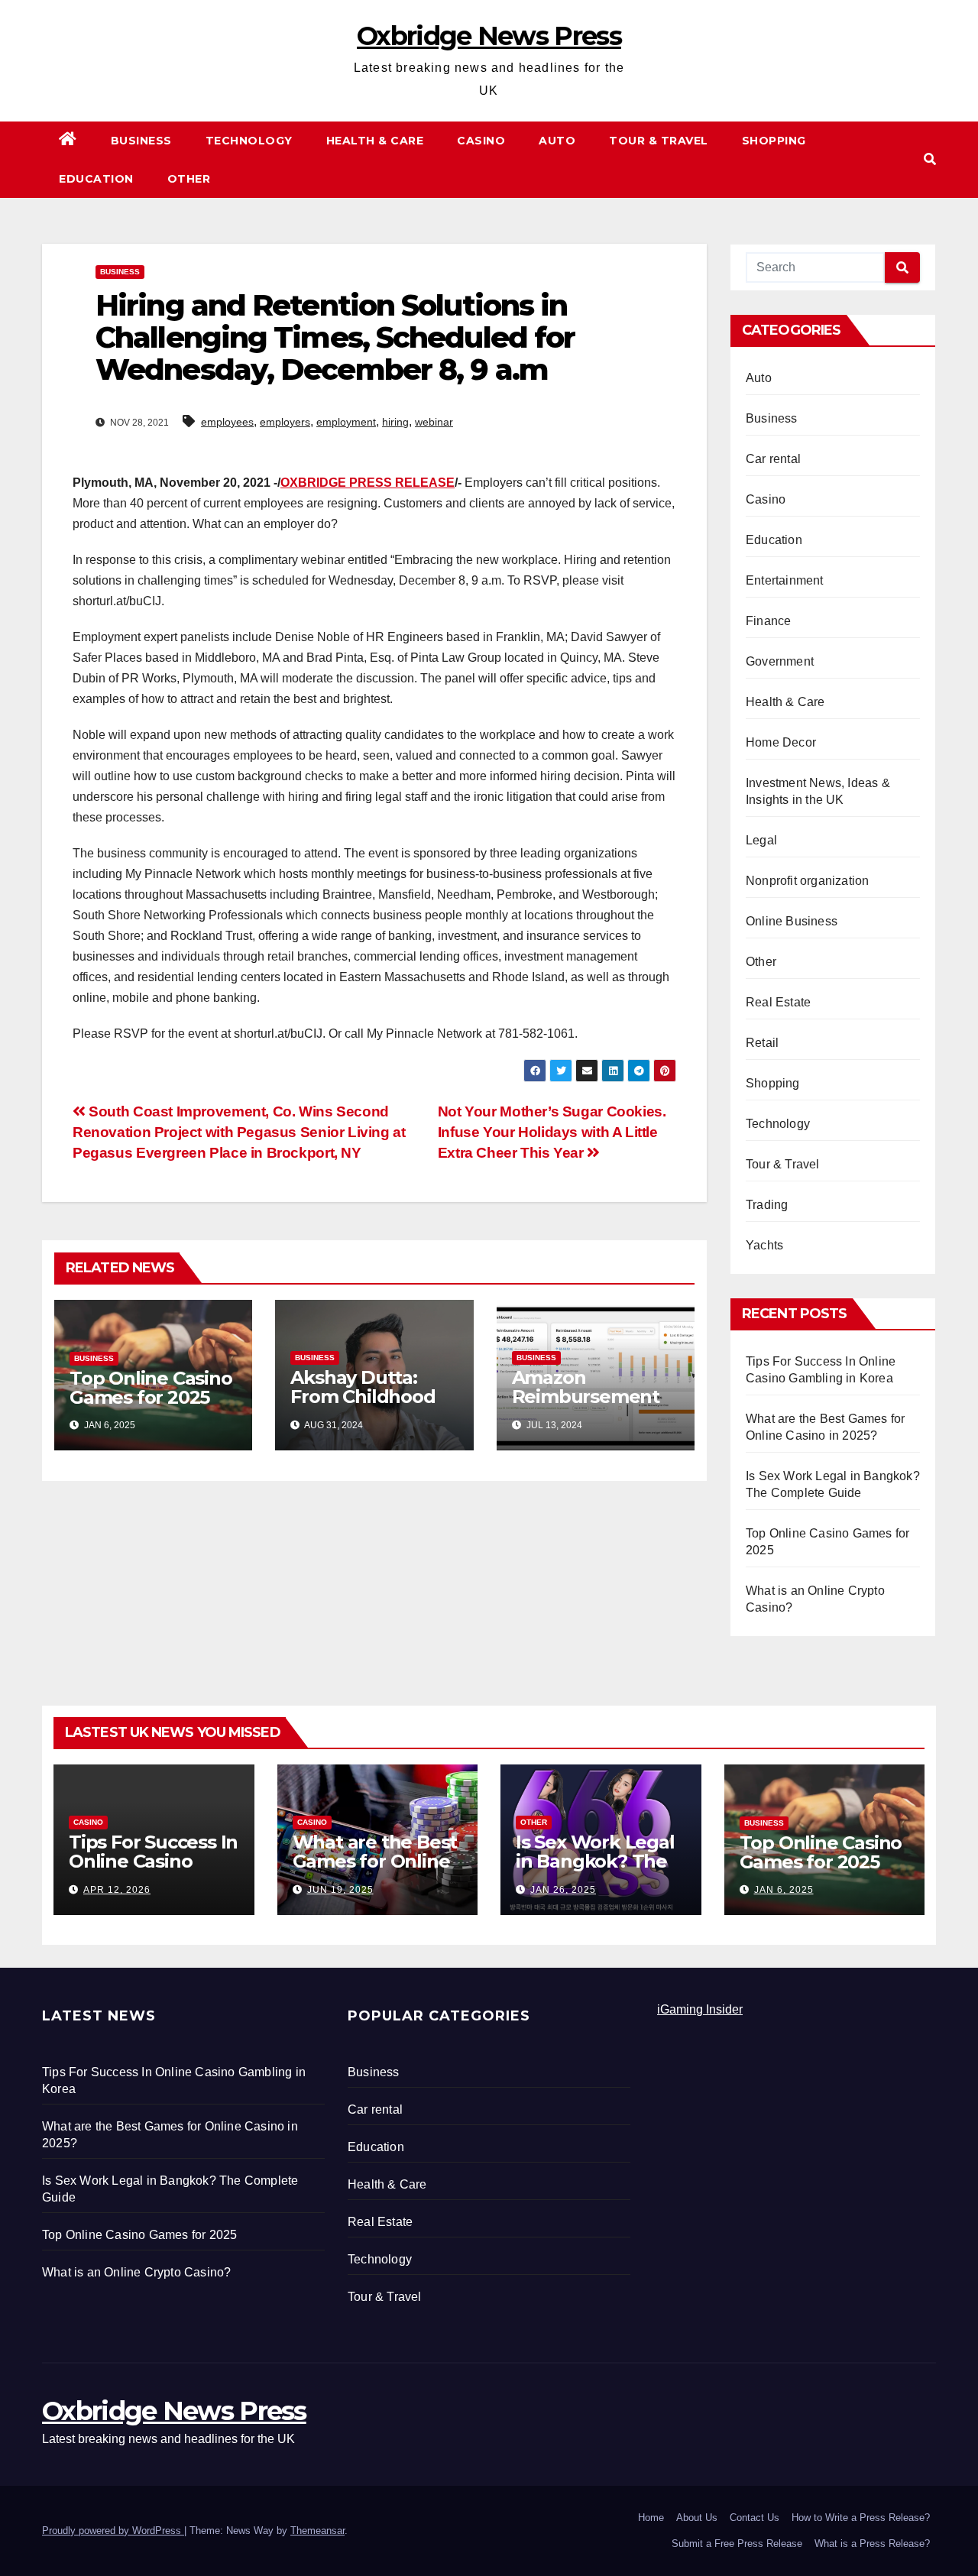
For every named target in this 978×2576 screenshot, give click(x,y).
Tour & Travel (659, 141)
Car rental (773, 459)
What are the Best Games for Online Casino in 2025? (375, 1861)
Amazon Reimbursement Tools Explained (586, 1397)
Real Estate (778, 1002)
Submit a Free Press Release (737, 2544)
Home (651, 2518)
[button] (930, 159)
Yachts (764, 1245)
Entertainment (785, 580)
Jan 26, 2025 (563, 1890)
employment (346, 422)
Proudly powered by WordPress (113, 2531)
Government (780, 661)
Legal (761, 840)
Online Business (792, 921)
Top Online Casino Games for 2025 (151, 1388)
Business (141, 141)
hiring (395, 422)
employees (227, 422)
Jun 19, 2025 (340, 1890)
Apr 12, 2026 (117, 1890)
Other (189, 179)
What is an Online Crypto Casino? (136, 2272)
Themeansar (317, 2531)
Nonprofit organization (807, 881)
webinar (434, 422)
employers (285, 422)
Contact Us (755, 2518)
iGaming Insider (700, 2009)
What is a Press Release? (872, 2544)
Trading (767, 1205)
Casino (481, 141)
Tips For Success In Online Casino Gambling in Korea (153, 1861)
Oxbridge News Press (489, 36)
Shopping (774, 141)
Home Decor (781, 742)
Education (96, 179)
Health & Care (375, 141)
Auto (557, 141)
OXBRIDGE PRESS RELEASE (368, 483)
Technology (249, 141)
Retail (762, 1043)
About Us (697, 2518)
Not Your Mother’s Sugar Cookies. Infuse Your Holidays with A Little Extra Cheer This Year (552, 1132)
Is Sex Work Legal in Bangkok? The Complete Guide (595, 1861)
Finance (768, 621)
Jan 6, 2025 (784, 1890)
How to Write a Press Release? (861, 2518)
